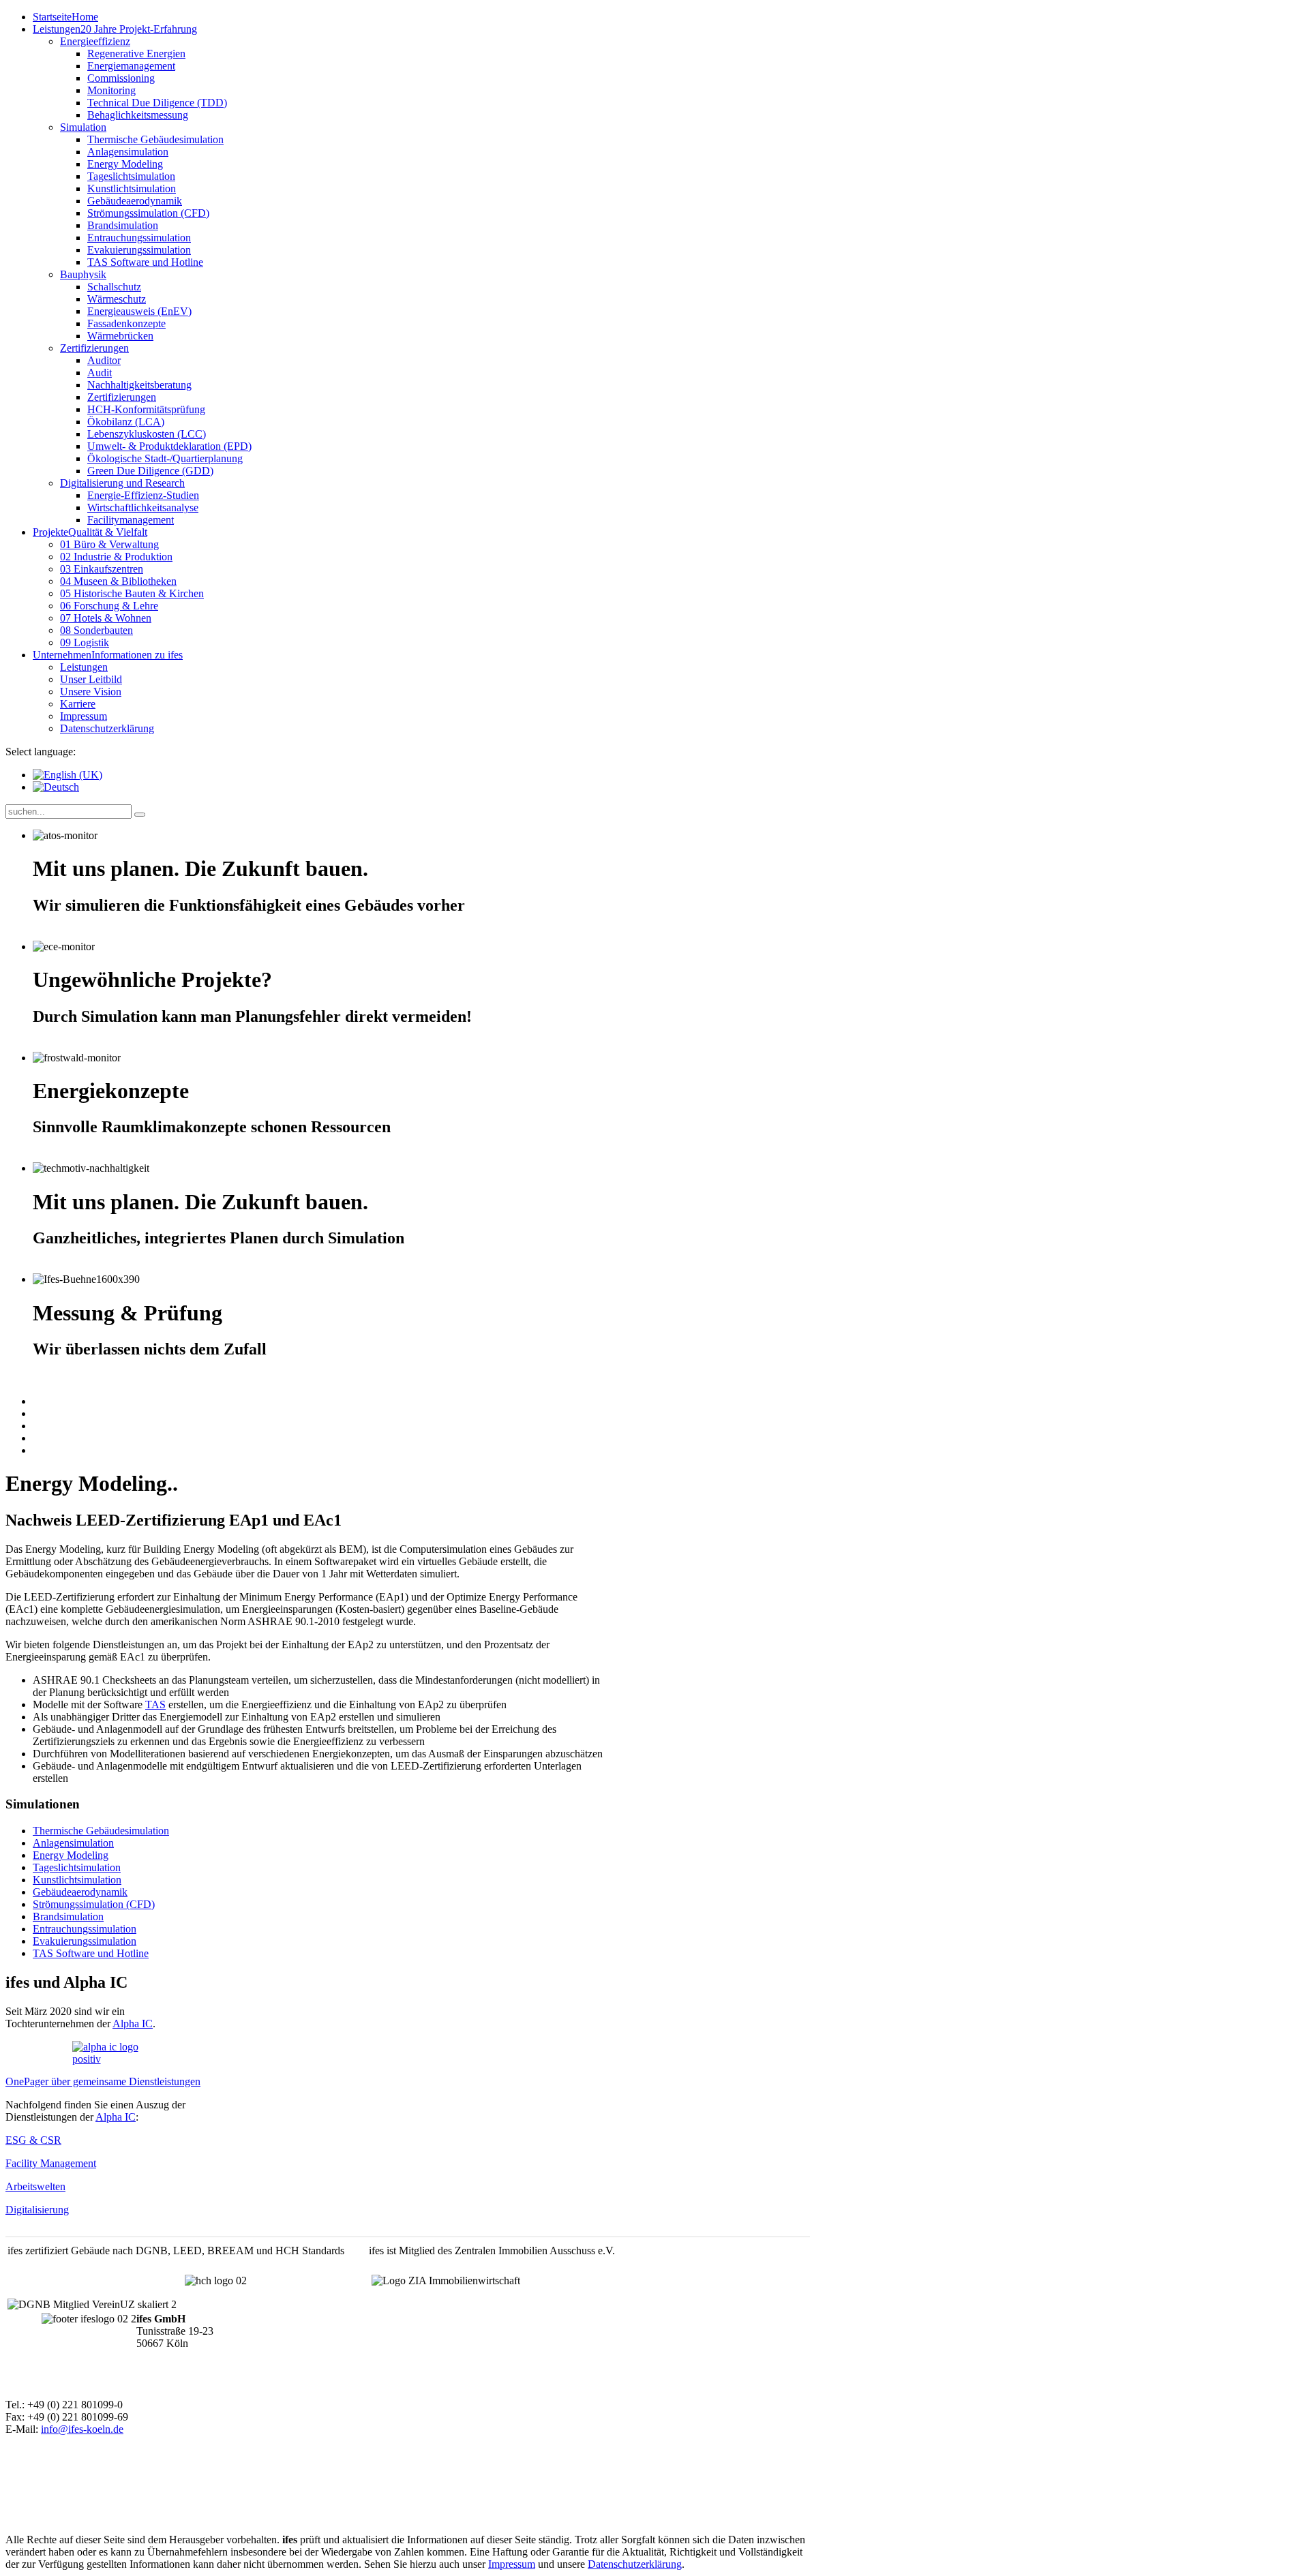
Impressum (512, 2564)
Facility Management (51, 2163)
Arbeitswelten (35, 2186)
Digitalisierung (37, 2210)
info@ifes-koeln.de (82, 2429)
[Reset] (140, 815)
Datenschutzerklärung (635, 2564)
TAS (155, 1704)
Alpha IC (133, 2024)
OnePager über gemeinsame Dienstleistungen (103, 2081)
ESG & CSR (33, 2140)
